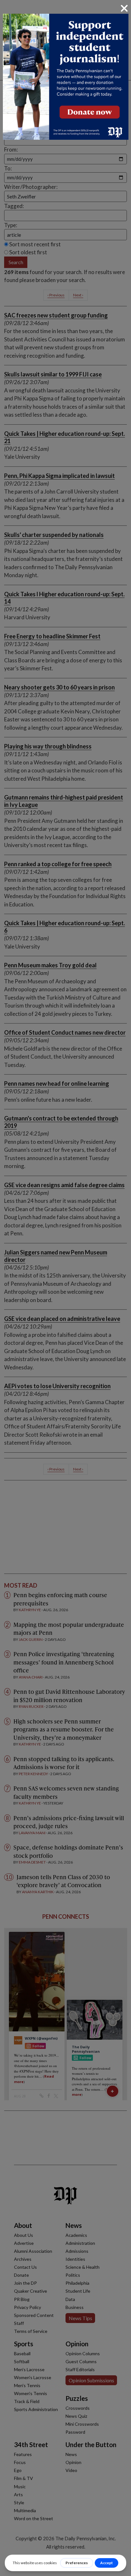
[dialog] (65, 1288)
